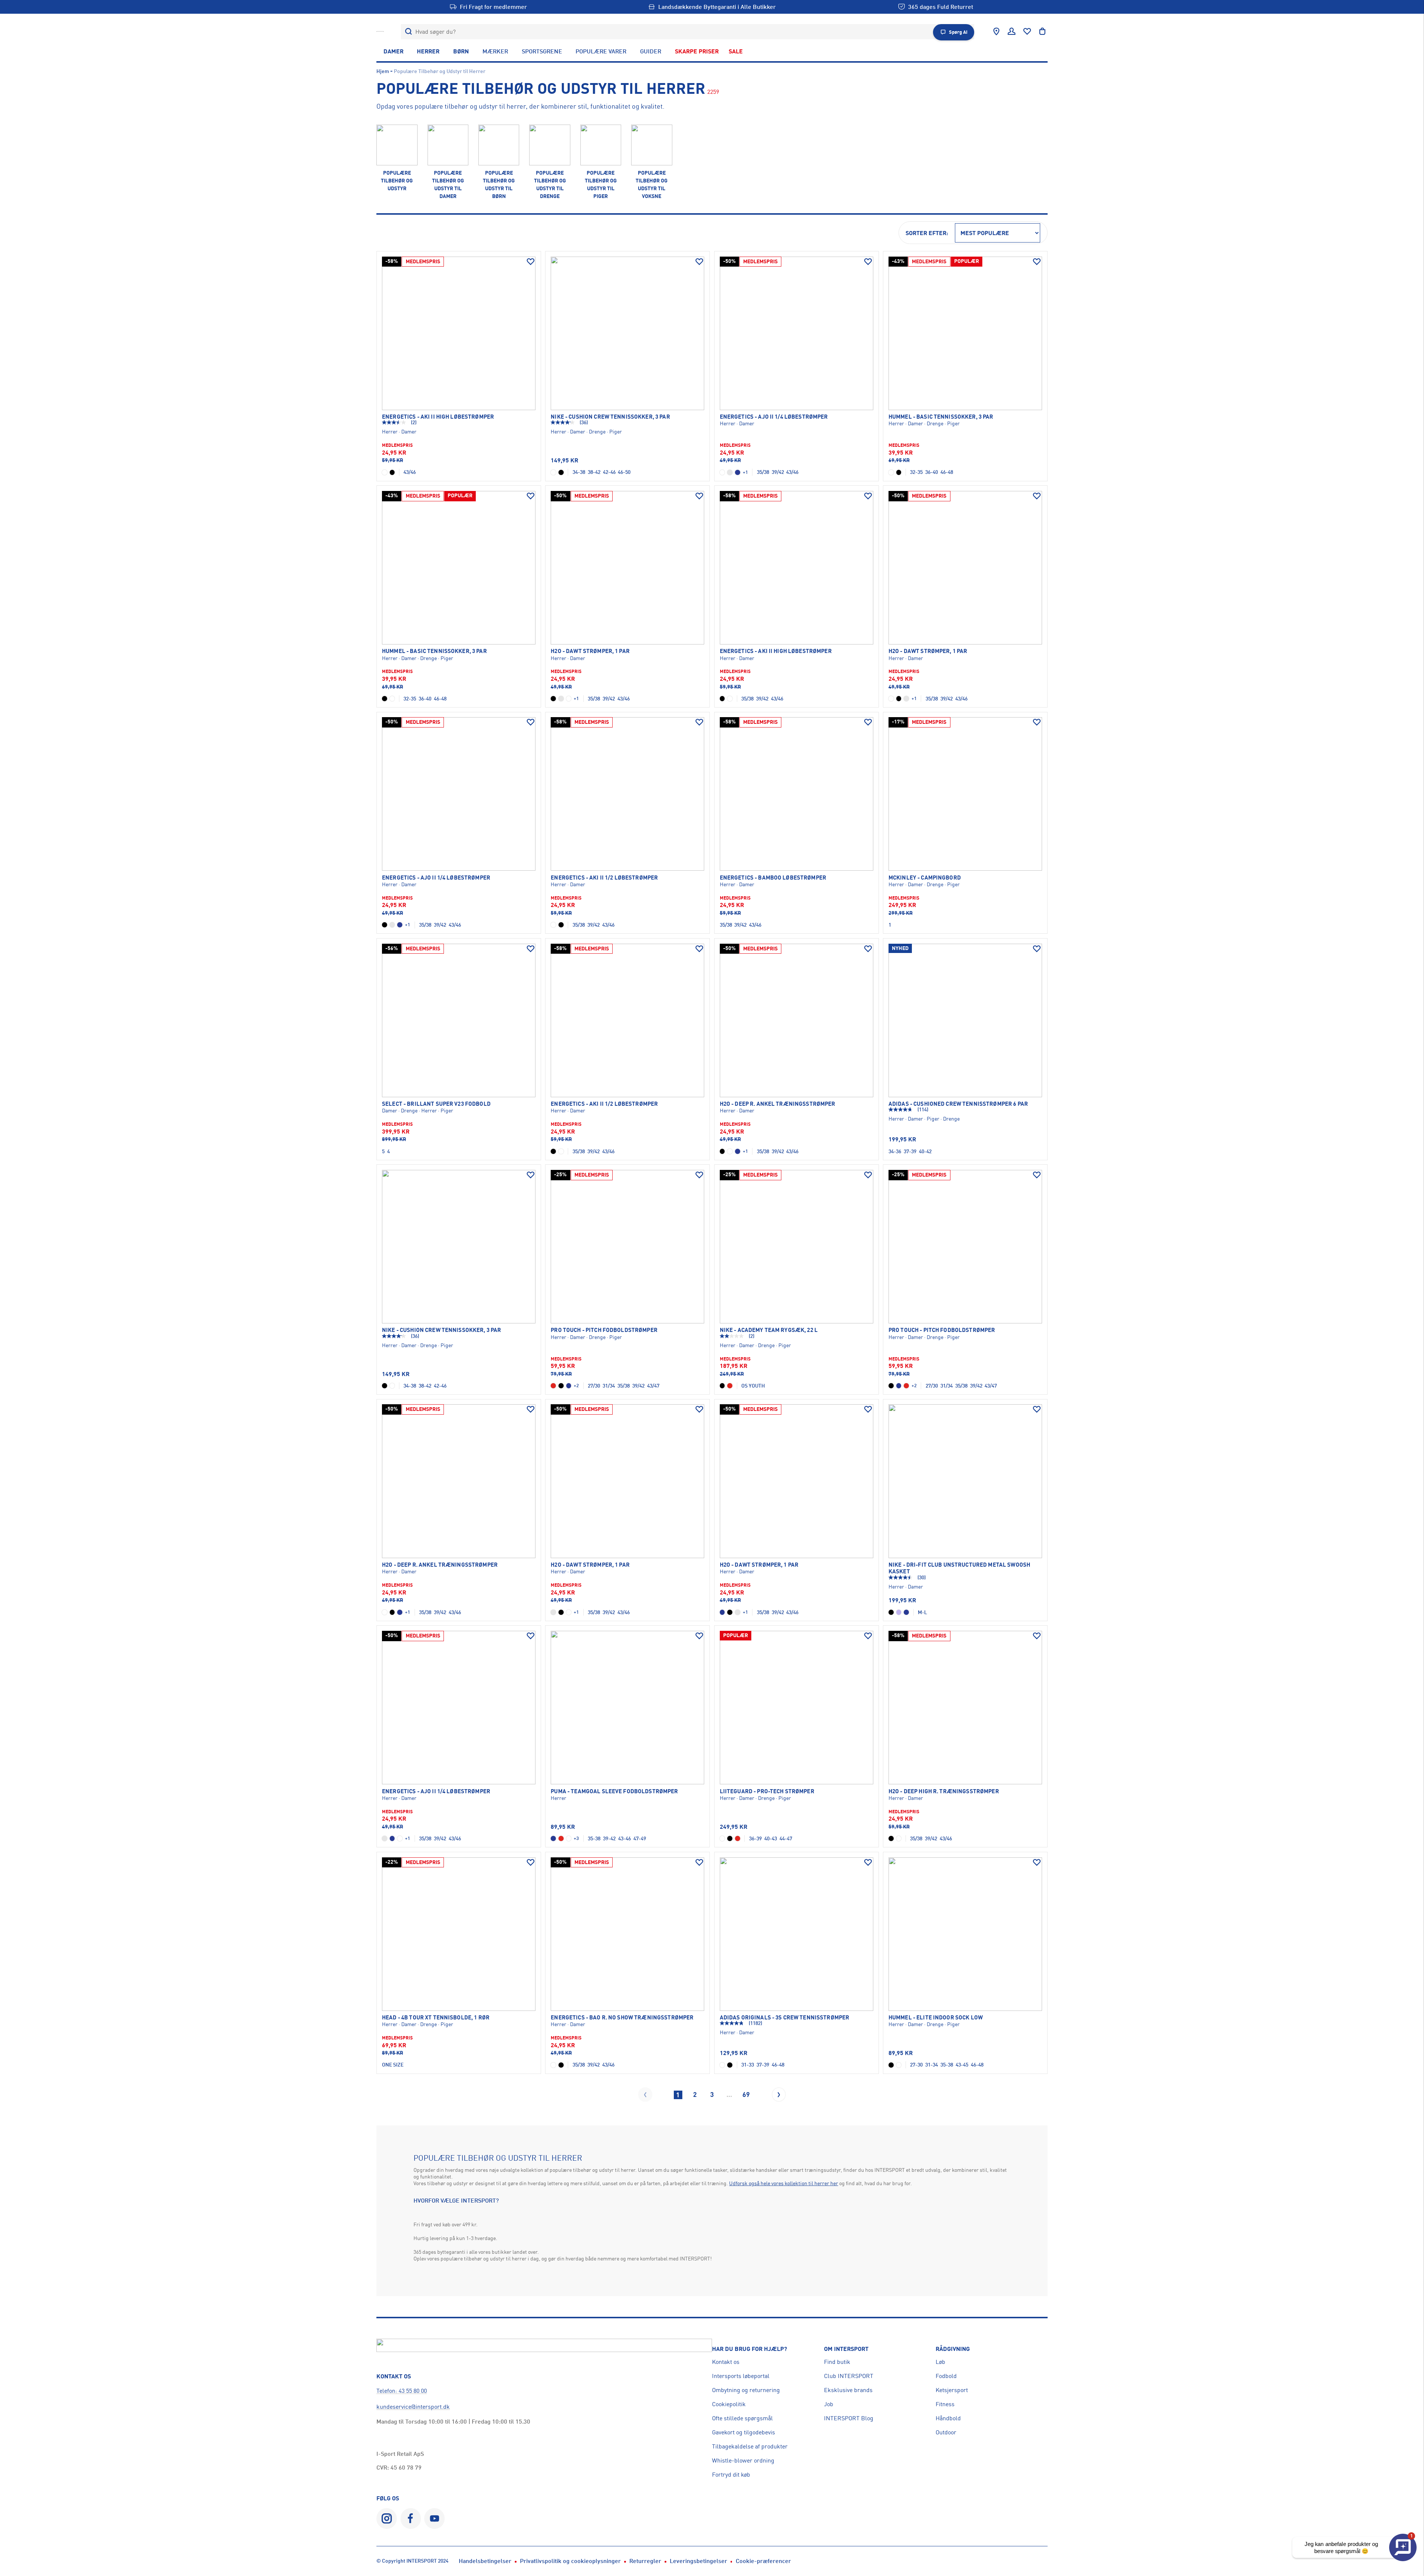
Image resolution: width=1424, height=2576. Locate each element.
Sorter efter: (927, 233)
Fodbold (946, 2376)
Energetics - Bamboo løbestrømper (773, 878)
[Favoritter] (1027, 32)
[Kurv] (1042, 32)
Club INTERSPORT (849, 2376)
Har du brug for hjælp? (749, 2349)
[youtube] (434, 2518)
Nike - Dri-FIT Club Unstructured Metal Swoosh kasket (959, 1568)
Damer (393, 51)
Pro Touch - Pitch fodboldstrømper (604, 1330)
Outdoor (946, 2432)
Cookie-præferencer (763, 2561)
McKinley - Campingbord (925, 878)
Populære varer (601, 51)
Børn (461, 51)
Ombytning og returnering (746, 2390)
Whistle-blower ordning (743, 2460)
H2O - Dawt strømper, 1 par (590, 651)
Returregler (645, 2561)
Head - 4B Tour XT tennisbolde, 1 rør (436, 2018)
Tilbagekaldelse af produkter (750, 2446)
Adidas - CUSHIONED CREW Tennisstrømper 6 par (958, 1104)
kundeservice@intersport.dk (413, 2407)
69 (746, 2094)
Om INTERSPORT (846, 2349)
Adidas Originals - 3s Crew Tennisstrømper (785, 2018)
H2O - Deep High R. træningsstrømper (944, 1791)
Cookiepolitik (729, 2404)
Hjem (383, 71)
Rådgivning (953, 2349)
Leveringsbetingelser (698, 2561)
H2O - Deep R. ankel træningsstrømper (778, 1104)
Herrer (428, 51)
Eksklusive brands (848, 2390)
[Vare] (459, 333)
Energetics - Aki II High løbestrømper (438, 417)
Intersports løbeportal (741, 2376)
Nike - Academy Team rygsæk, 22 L (769, 1330)
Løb (940, 2362)
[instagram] (387, 2518)
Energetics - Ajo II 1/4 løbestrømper (774, 417)
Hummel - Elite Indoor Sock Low (936, 2018)
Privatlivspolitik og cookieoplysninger (570, 2561)
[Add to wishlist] (531, 262)
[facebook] (411, 2518)
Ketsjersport (952, 2390)
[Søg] (408, 32)
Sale (736, 51)
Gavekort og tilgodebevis (744, 2432)
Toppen (1392, 2516)
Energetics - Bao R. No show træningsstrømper (622, 2018)
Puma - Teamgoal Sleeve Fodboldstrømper (614, 1791)
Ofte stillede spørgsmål (742, 2418)
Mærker (495, 51)
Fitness (945, 2404)
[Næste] (779, 2094)
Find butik (837, 2362)
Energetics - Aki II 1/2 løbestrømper (604, 878)
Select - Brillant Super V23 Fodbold (436, 1104)
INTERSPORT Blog (849, 2418)
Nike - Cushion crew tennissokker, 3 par (610, 417)
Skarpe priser (697, 51)
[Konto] (1012, 32)
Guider (651, 51)
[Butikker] (996, 32)
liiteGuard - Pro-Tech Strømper (767, 1791)
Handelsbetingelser (485, 2561)
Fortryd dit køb (731, 2474)
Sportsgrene (542, 51)
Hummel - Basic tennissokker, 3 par (941, 417)
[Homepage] (380, 32)
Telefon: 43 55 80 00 (402, 2391)
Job (829, 2404)
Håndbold (948, 2418)
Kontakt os (726, 2362)
